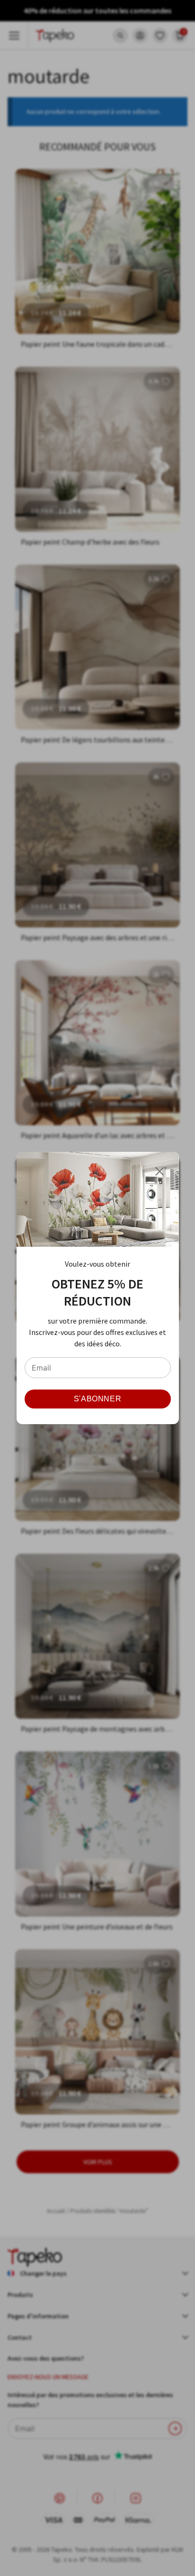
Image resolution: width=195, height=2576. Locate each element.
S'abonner (98, 1399)
